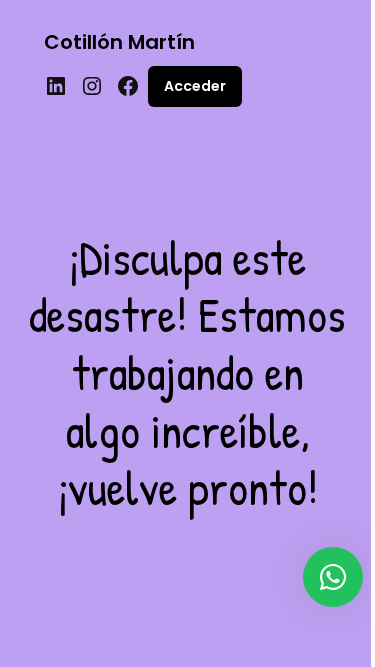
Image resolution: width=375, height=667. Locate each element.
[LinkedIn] (56, 86)
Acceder (195, 86)
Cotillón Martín (119, 42)
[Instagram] (92, 86)
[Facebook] (128, 86)
